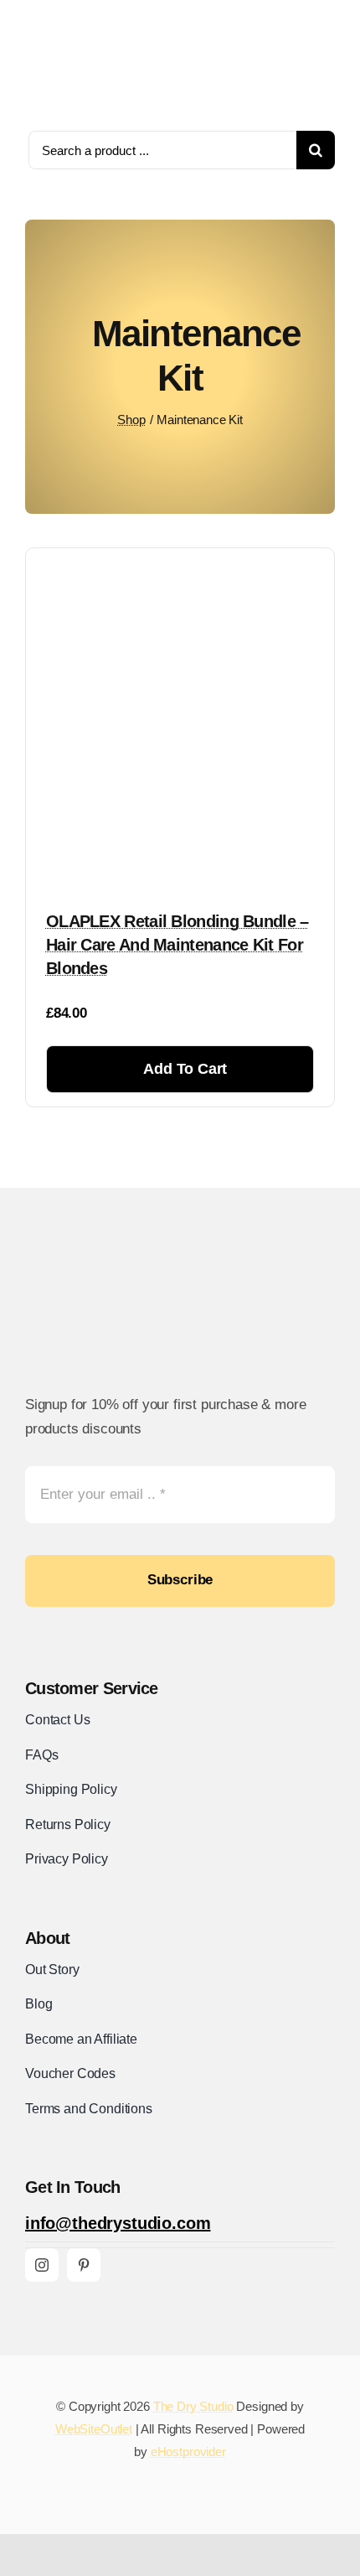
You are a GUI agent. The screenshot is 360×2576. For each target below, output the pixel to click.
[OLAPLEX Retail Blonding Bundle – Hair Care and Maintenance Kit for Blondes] (180, 567)
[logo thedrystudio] (75, 17)
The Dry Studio (193, 2406)
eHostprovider (188, 2452)
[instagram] (42, 2265)
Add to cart (185, 1069)
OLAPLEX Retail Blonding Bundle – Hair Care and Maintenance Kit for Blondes (177, 945)
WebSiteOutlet (94, 2429)
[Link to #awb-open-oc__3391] (328, 62)
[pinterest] (84, 2265)
